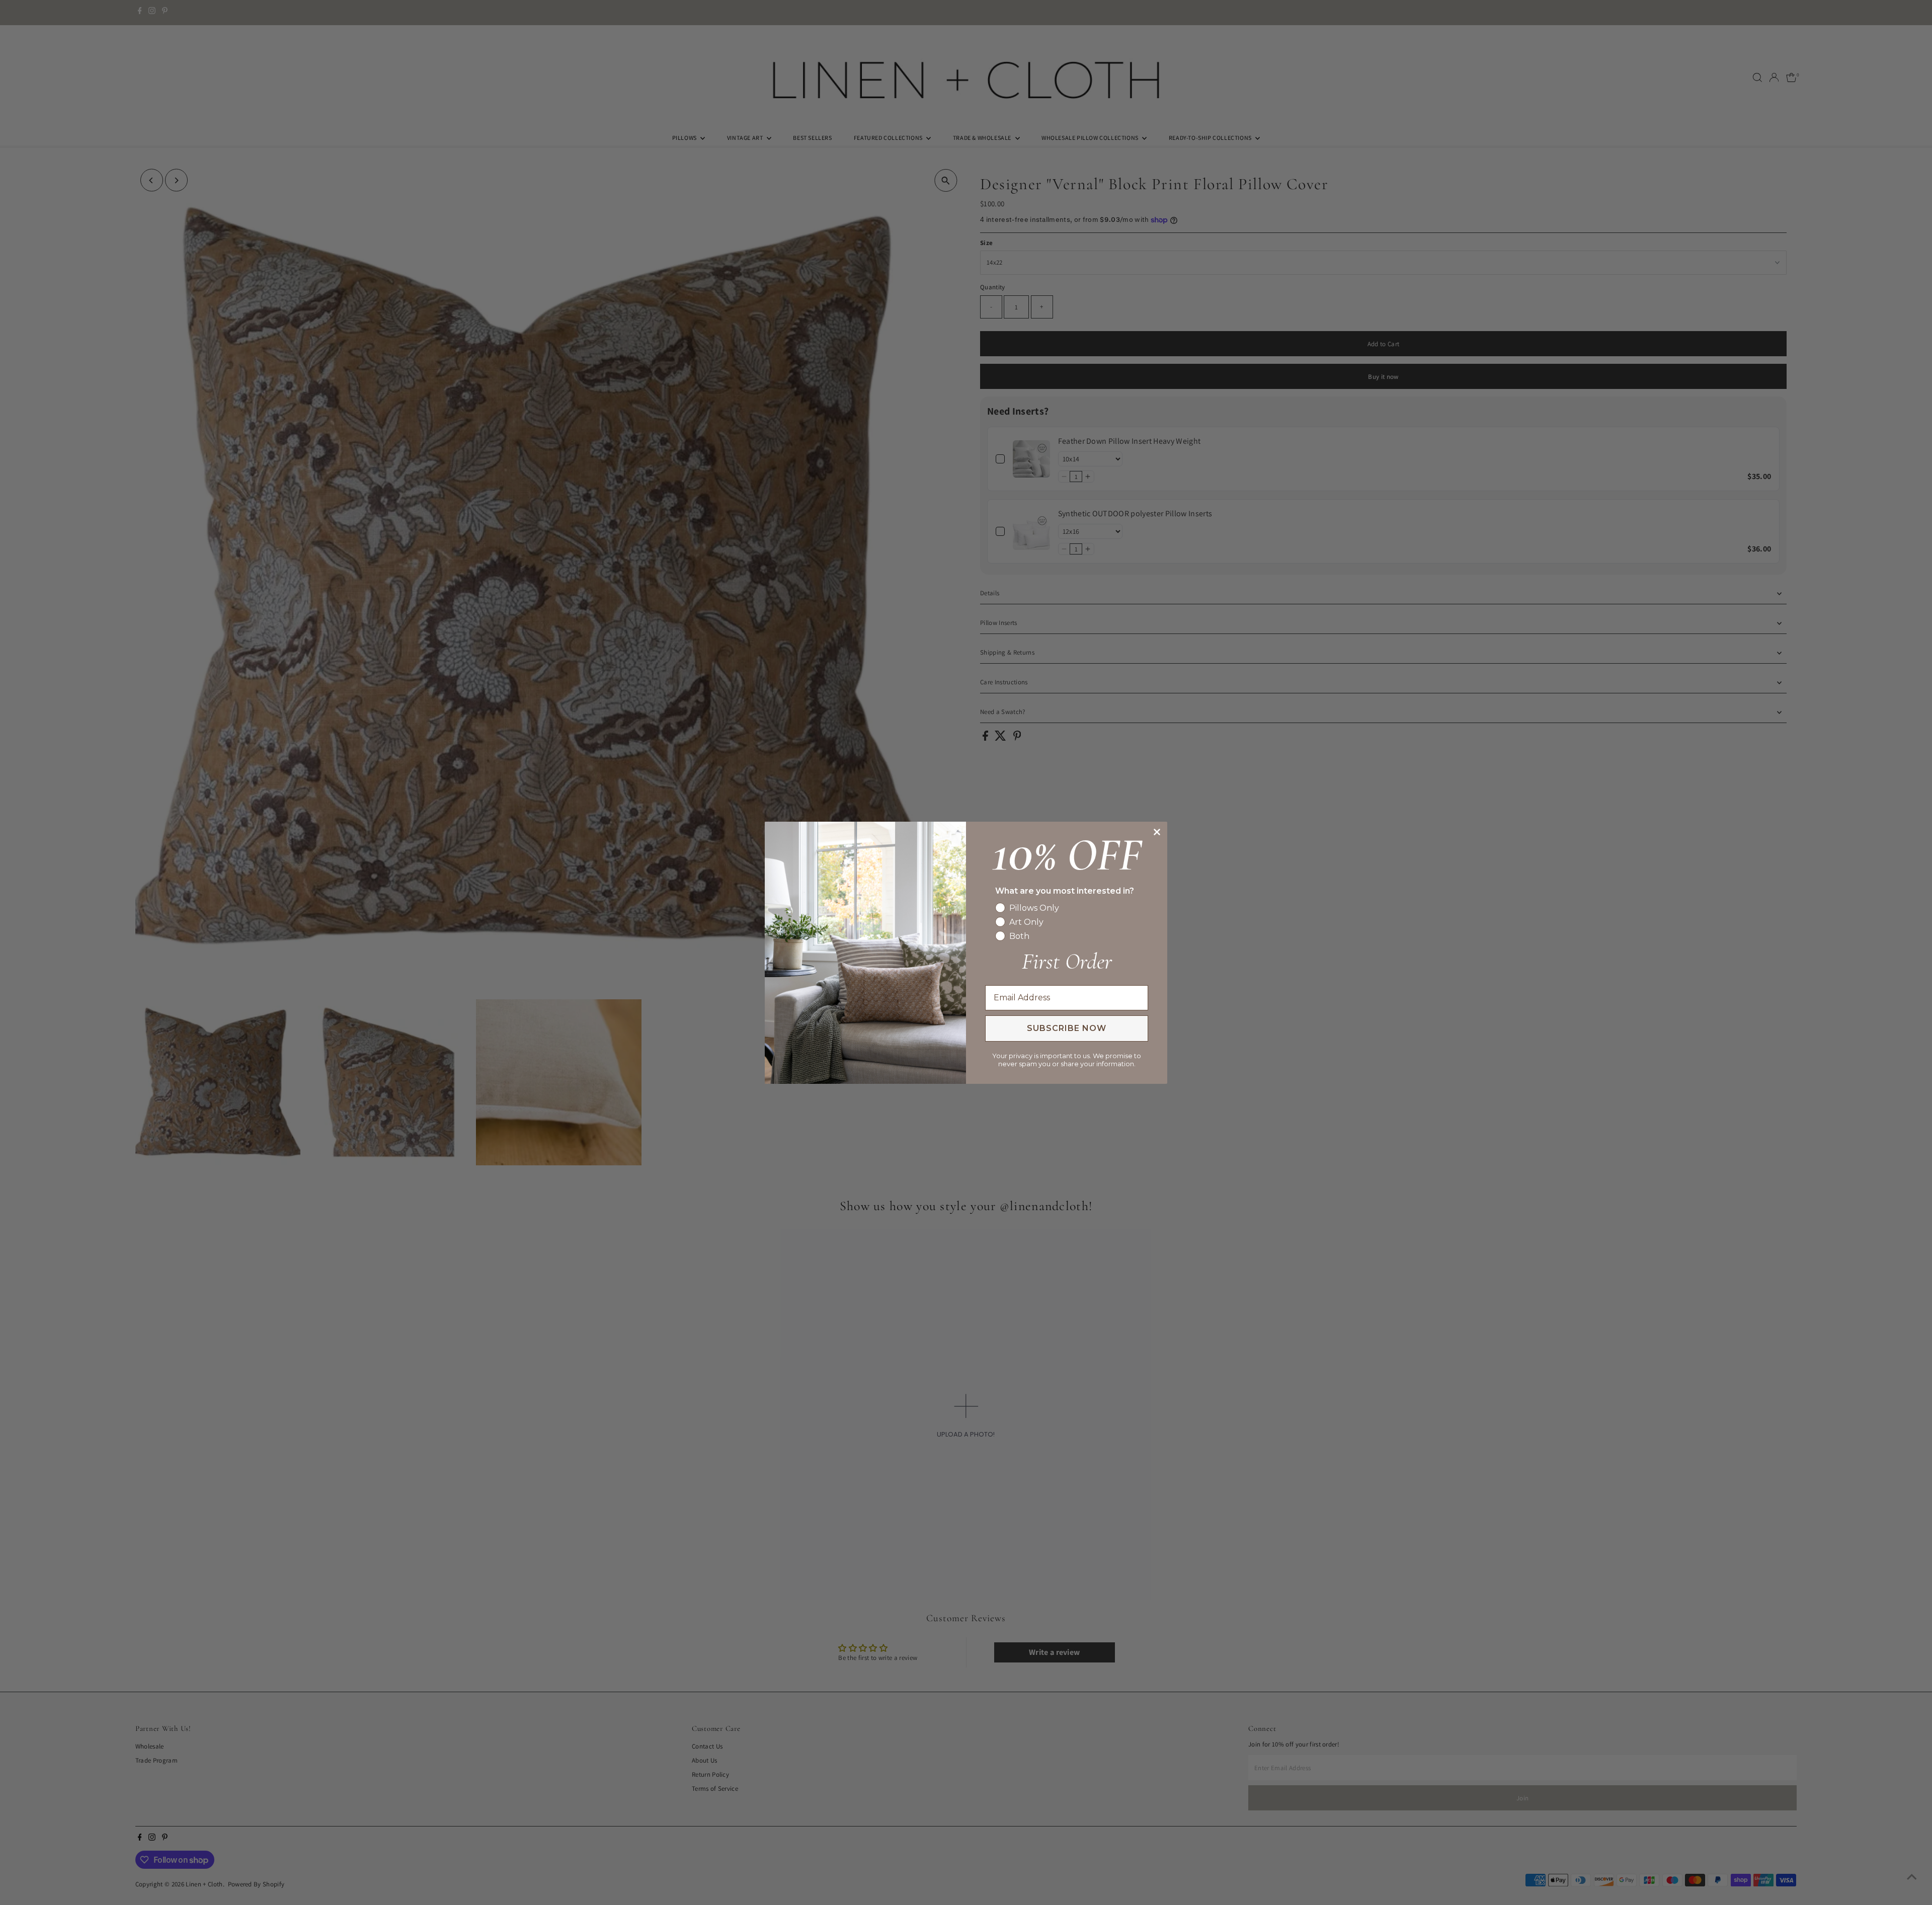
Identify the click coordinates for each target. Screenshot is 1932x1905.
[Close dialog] (1157, 832)
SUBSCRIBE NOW (1067, 1028)
